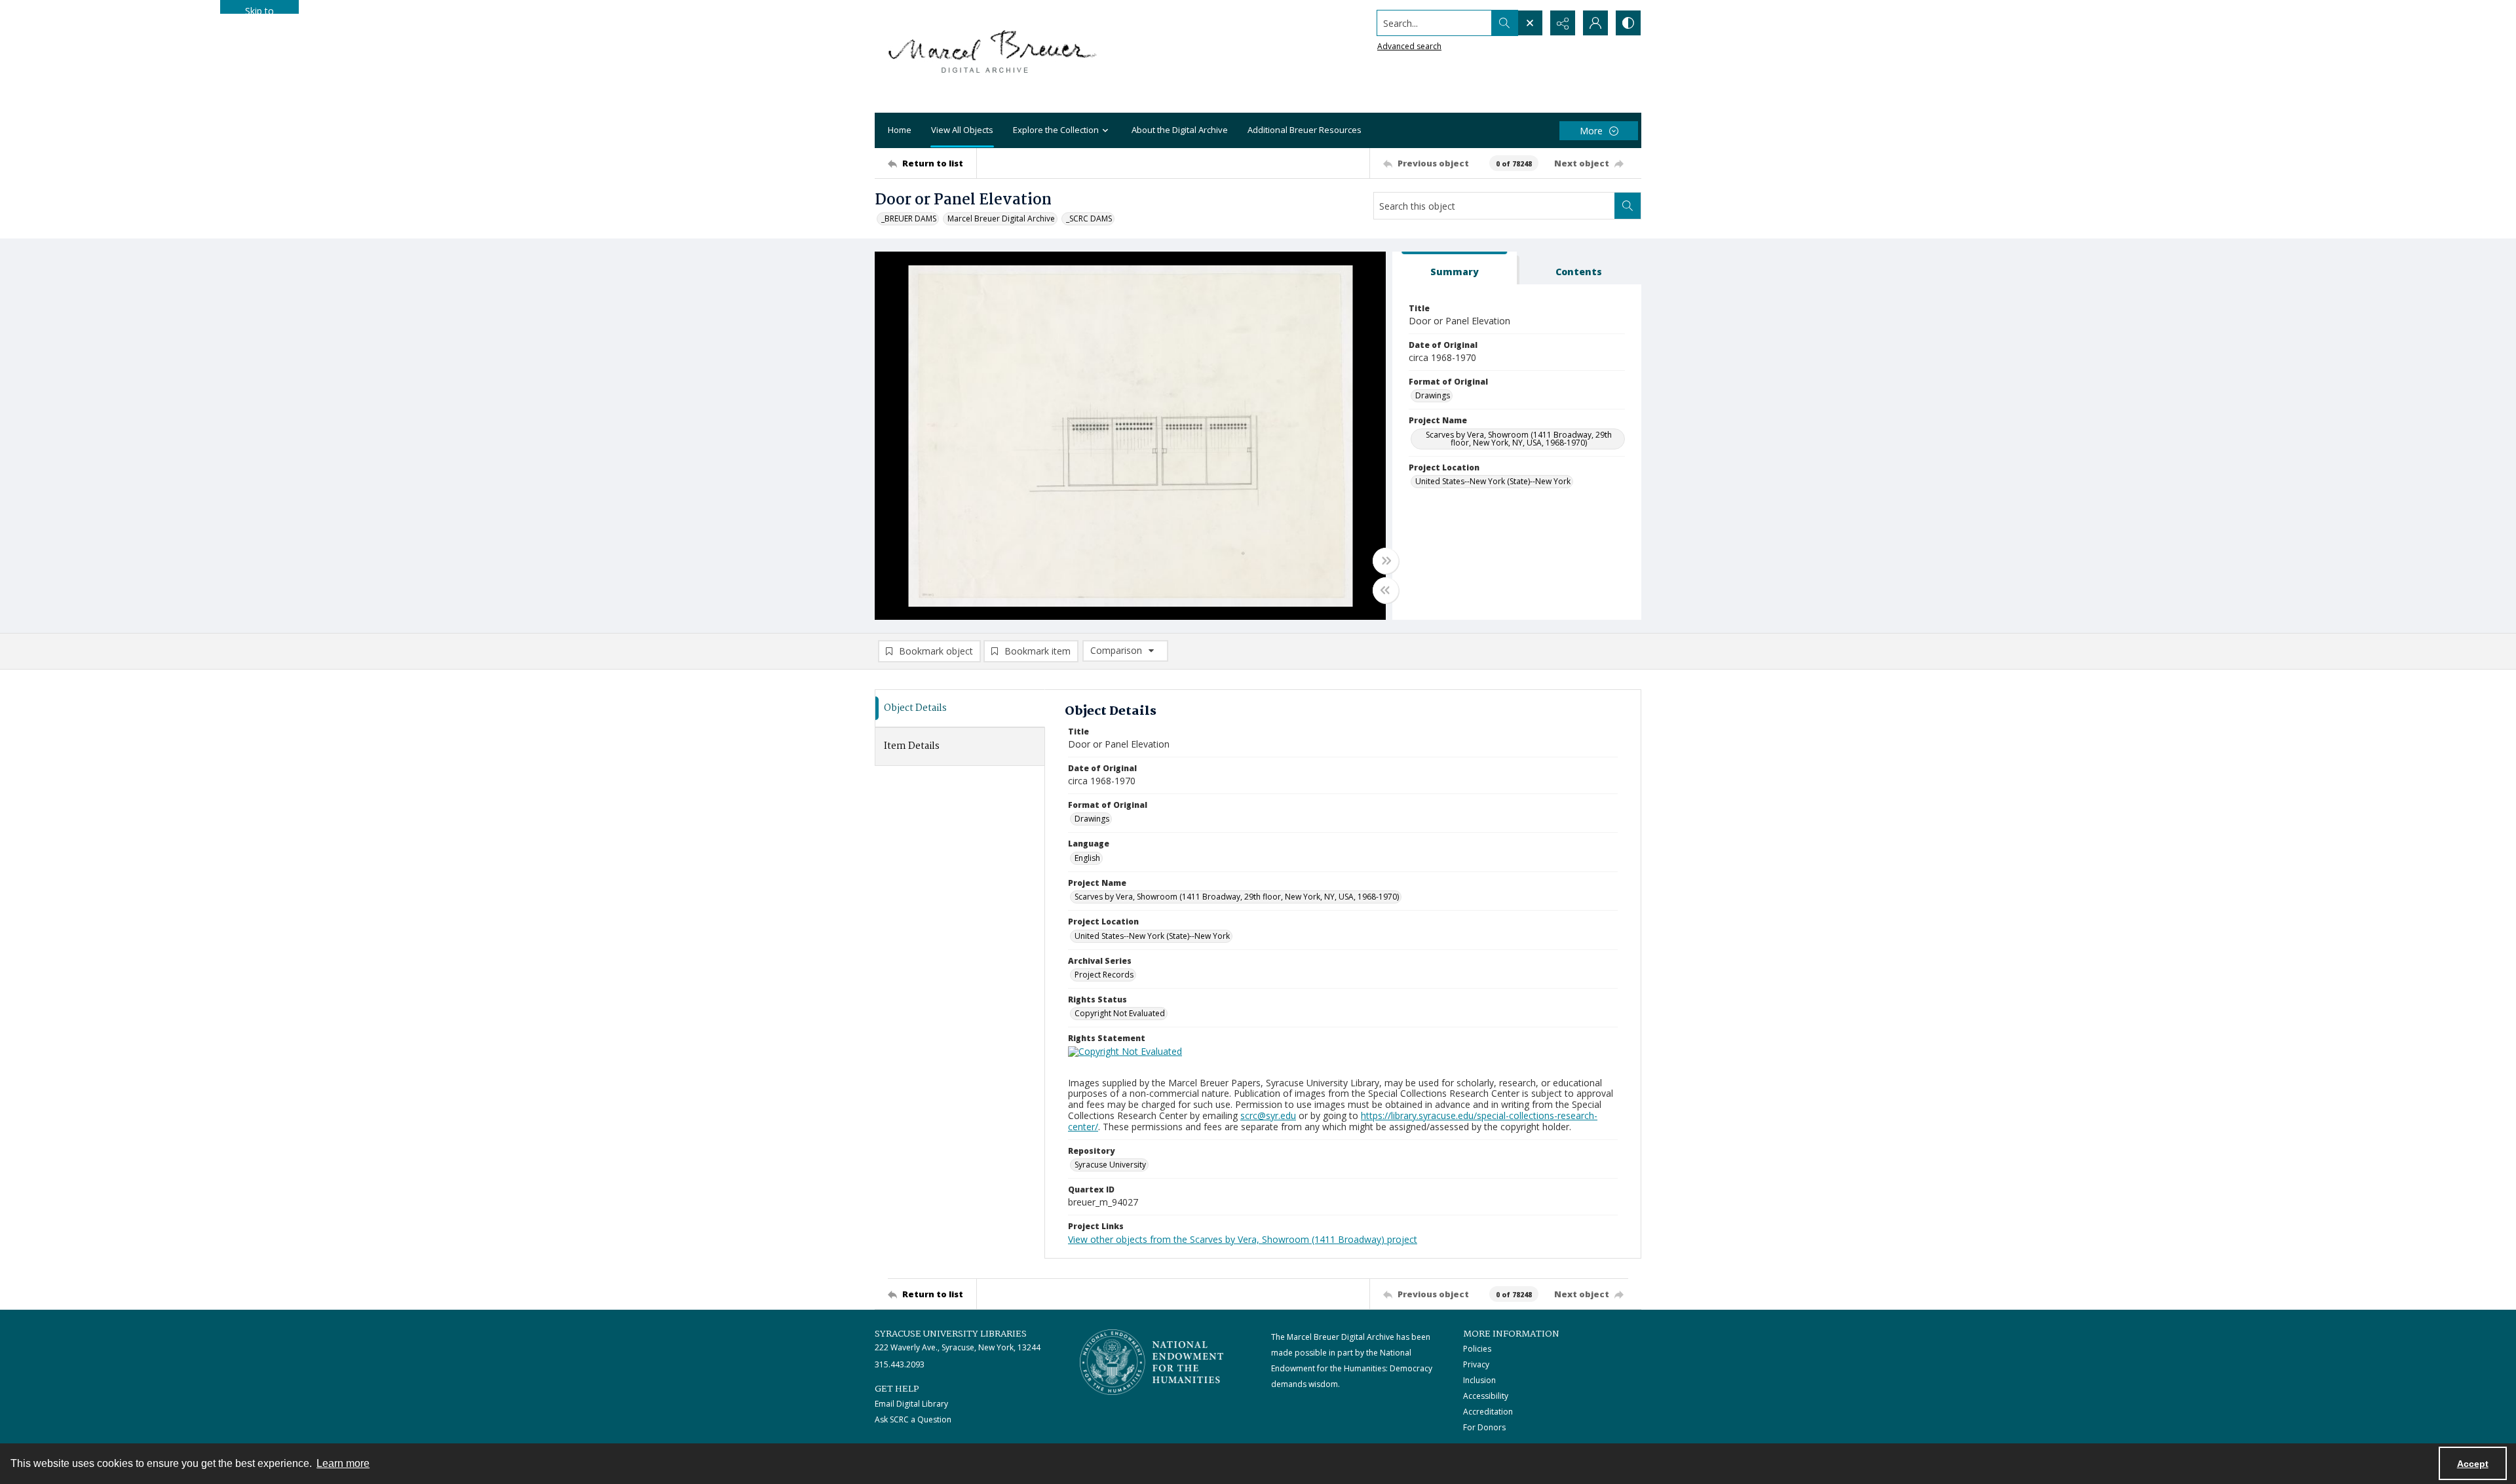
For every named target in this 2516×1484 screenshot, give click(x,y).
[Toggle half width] (1386, 590)
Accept (2473, 1464)
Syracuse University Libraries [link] (951, 1334)
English (1087, 858)
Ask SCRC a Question (913, 1419)
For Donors (1484, 1427)
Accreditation (1488, 1412)
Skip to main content (259, 9)
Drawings (1433, 395)
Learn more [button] (343, 1463)
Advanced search (1409, 46)
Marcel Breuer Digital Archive (1001, 219)
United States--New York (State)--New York (1493, 481)
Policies (1477, 1349)
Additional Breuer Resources (1305, 130)
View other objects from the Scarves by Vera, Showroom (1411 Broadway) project (1243, 1239)
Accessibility (1486, 1396)
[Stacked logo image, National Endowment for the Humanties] (1152, 1362)
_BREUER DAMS (909, 219)
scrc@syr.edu (1268, 1115)
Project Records (1104, 975)
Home (900, 130)
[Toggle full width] (1386, 561)
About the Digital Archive (1180, 130)
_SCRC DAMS (1089, 219)
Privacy (1476, 1364)
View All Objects (962, 130)
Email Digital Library (911, 1404)
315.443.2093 (900, 1364)
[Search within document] (1628, 206)
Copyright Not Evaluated (1120, 1013)
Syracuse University (1110, 1165)
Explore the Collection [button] (1056, 130)
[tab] (1455, 268)
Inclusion (1479, 1380)
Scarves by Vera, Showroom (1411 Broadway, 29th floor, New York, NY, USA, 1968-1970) (1519, 439)
